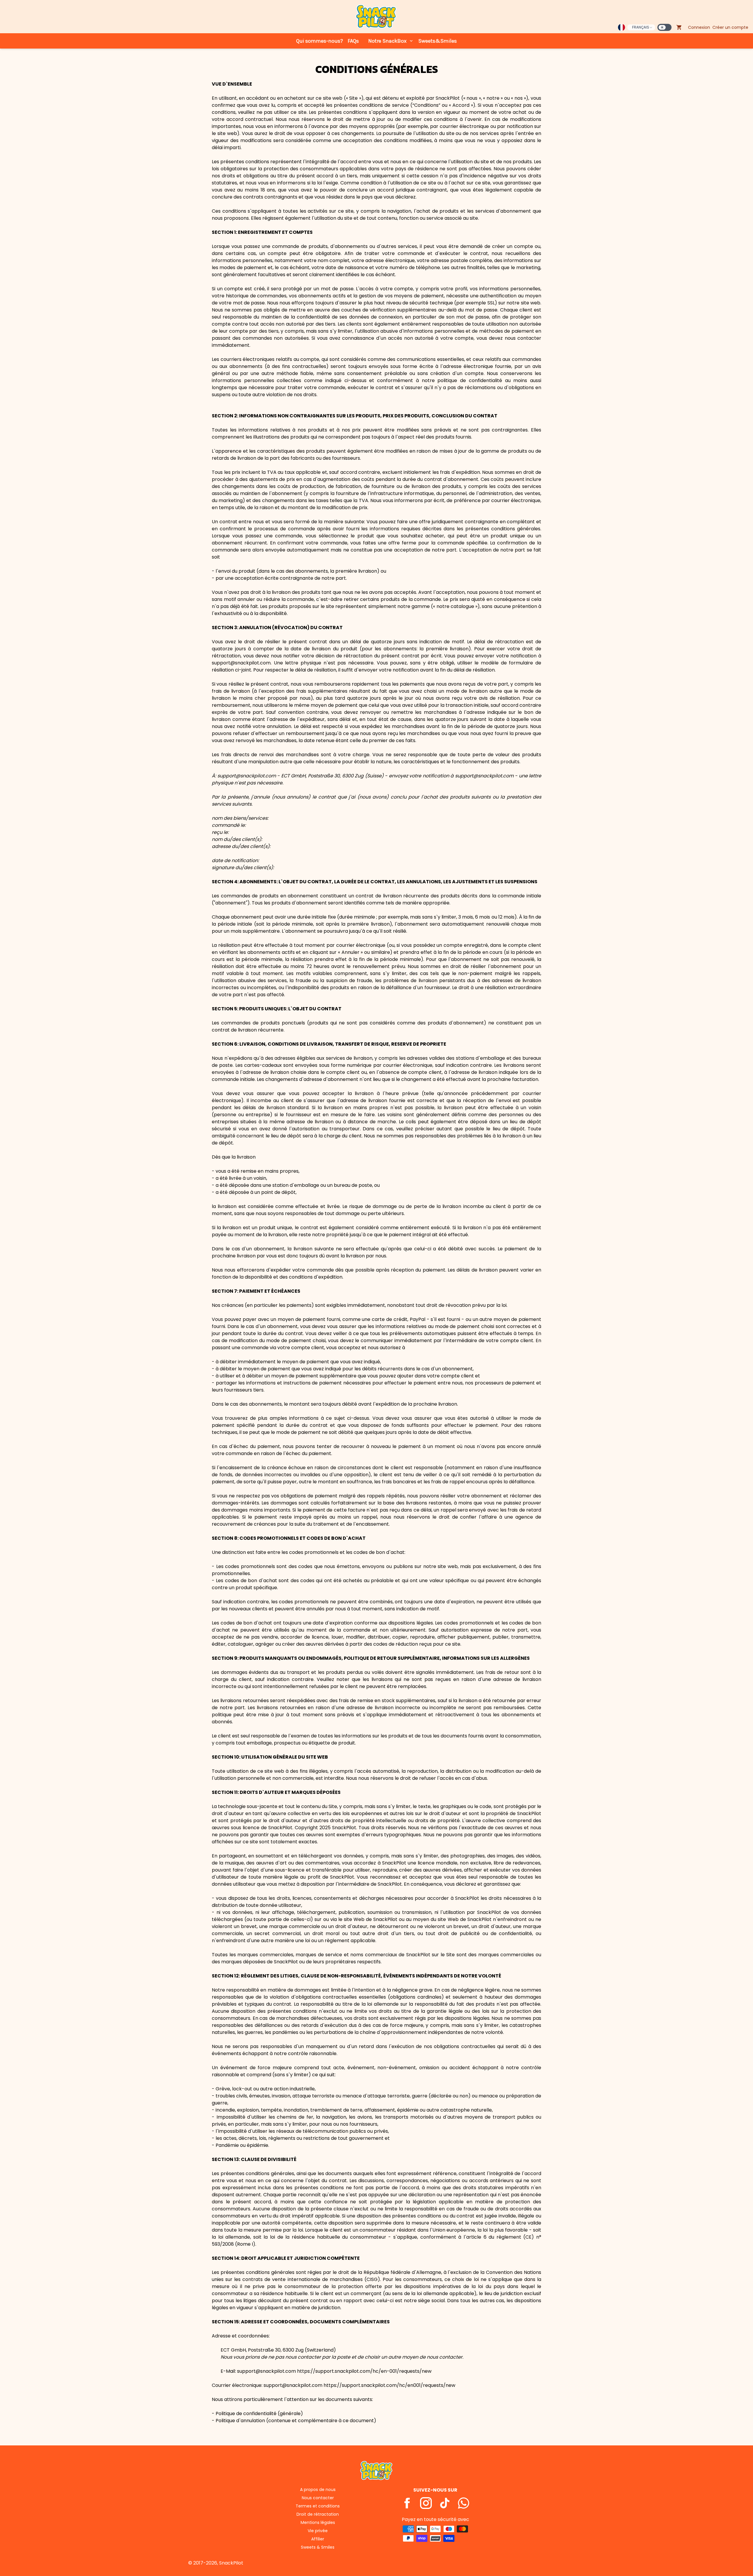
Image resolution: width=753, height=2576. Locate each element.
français (641, 27)
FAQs (353, 41)
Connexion (699, 27)
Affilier (318, 2539)
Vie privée (318, 2531)
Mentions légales (318, 2522)
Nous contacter (318, 2498)
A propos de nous (318, 2490)
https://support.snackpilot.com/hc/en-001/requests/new (364, 2371)
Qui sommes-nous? (320, 41)
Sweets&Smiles (438, 41)
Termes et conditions (318, 2506)
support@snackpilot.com (247, 776)
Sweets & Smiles (318, 2547)
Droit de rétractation (318, 2514)
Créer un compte (730, 27)
